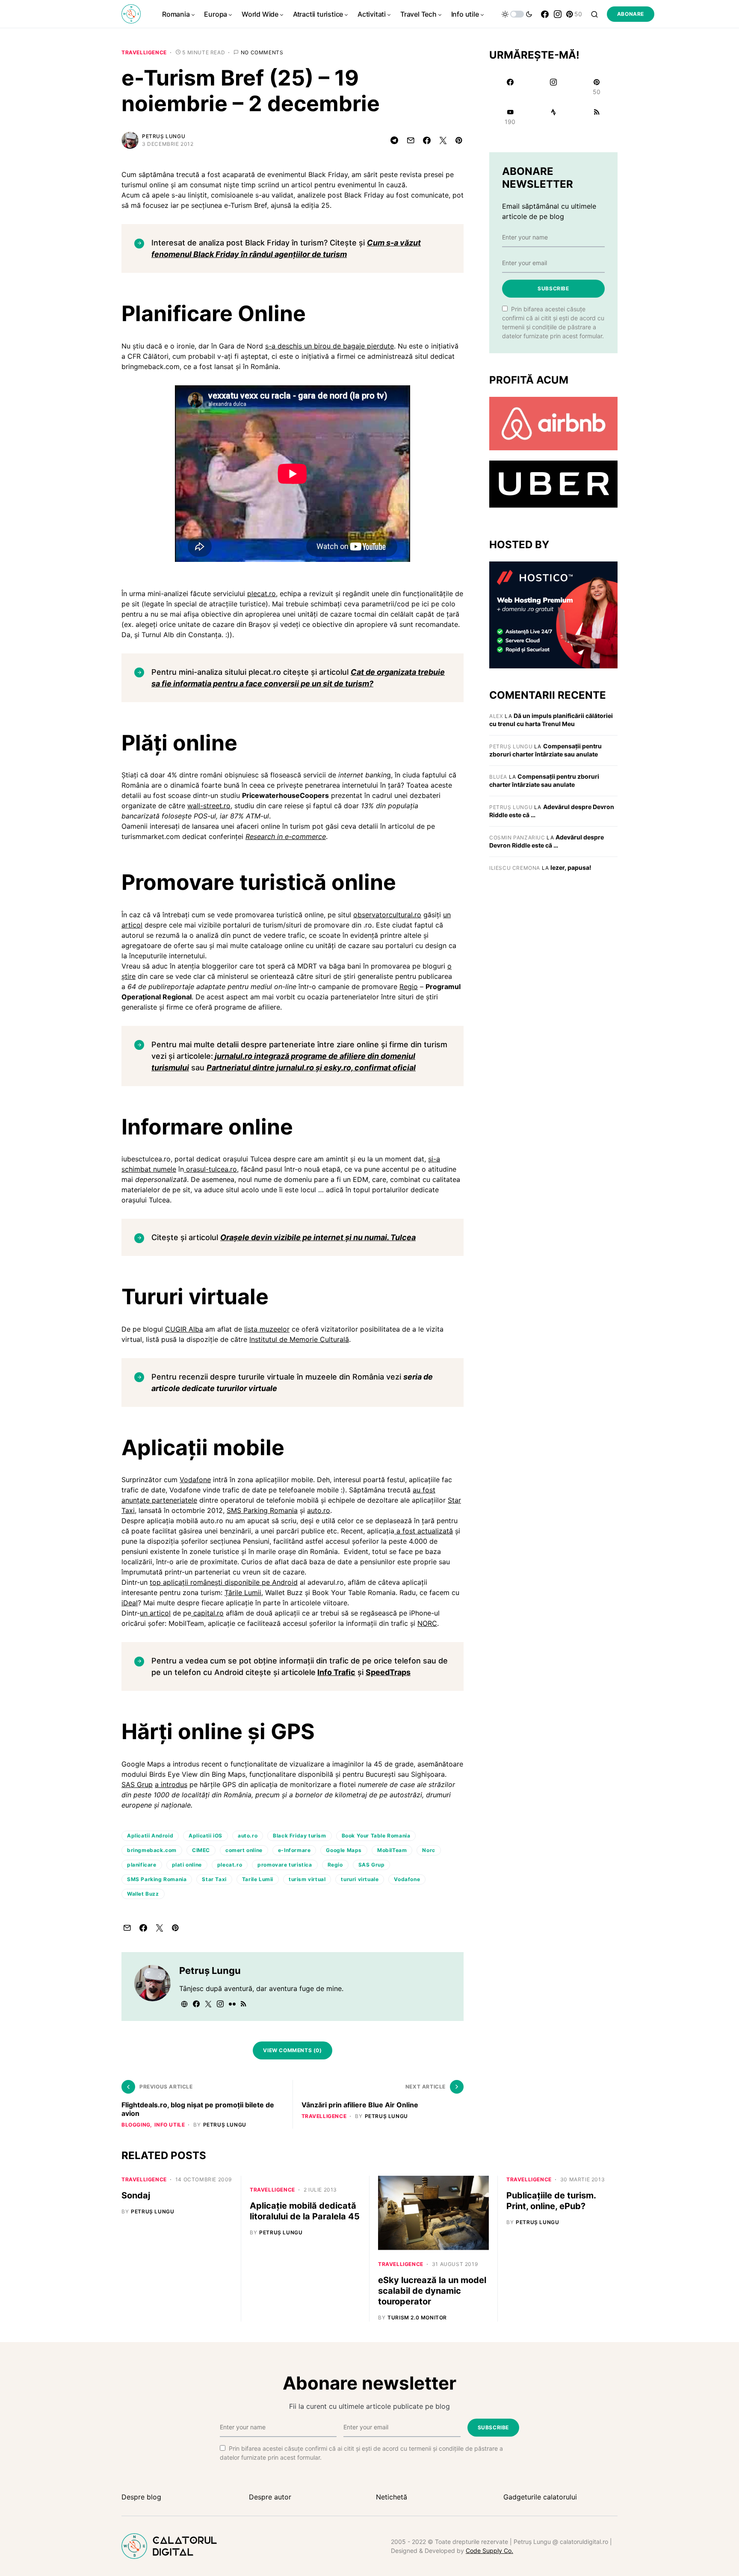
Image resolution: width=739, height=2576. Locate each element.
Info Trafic (336, 1672)
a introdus (171, 1784)
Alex (496, 716)
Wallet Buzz (143, 1894)
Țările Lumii (243, 1592)
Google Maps (344, 1850)
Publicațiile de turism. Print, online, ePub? (551, 2201)
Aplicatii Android (150, 1836)
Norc (429, 1850)
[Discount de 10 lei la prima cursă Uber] (553, 484)
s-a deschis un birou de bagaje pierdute (330, 346)
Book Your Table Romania (376, 1836)
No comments (262, 52)
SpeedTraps (388, 1672)
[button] (517, 14)
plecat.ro (262, 594)
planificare (142, 1865)
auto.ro (319, 1510)
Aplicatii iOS (205, 1836)
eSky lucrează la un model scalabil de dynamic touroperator (432, 2291)
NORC (427, 1623)
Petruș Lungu (164, 136)
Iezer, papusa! (571, 867)
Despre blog (141, 2497)
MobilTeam (392, 1850)
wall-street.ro (209, 806)
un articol (155, 1613)
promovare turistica (285, 1865)
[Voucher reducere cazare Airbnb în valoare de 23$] (553, 423)
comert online (244, 1850)
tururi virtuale (360, 1879)
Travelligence (144, 52)
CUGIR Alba (184, 1329)
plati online (187, 1865)
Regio (409, 987)
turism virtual (307, 1879)
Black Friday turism (299, 1836)
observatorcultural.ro (387, 915)
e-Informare (294, 1850)
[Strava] (553, 117)
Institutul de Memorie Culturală (299, 1339)
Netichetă (392, 2497)
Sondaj (136, 2195)
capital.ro (207, 1613)
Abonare (631, 14)
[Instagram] (558, 14)
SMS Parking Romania (262, 1510)
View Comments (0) (292, 2050)
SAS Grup (137, 1784)
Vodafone (195, 1480)
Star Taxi (214, 1879)
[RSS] (597, 117)
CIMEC (201, 1850)
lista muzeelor (267, 1329)
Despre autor (270, 2497)
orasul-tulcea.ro (210, 1169)
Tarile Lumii (258, 1879)
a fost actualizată (424, 1531)
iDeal (130, 1603)
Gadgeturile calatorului (540, 2497)
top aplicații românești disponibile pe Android (224, 1582)
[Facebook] (545, 14)
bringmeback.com (152, 1850)
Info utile (170, 2125)
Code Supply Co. (489, 2551)
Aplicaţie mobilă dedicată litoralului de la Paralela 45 (305, 2211)
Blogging (136, 2125)
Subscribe (553, 288)
